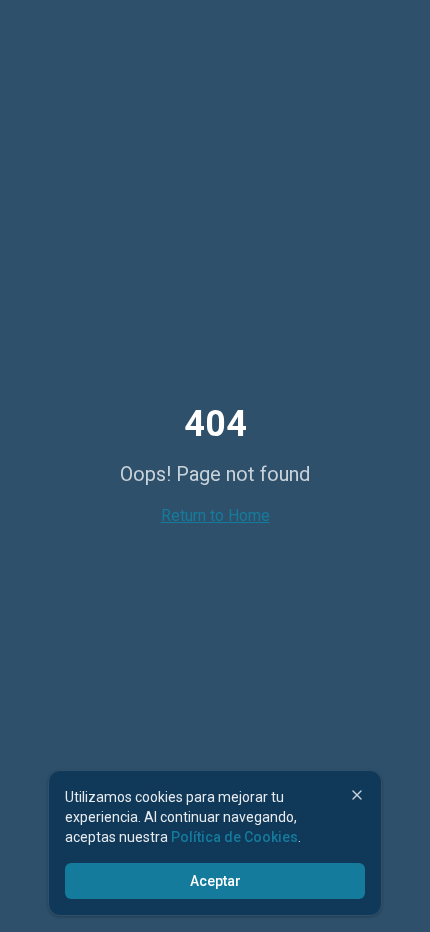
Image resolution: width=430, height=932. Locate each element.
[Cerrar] (357, 795)
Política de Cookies (234, 837)
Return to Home (215, 515)
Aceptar (215, 881)
